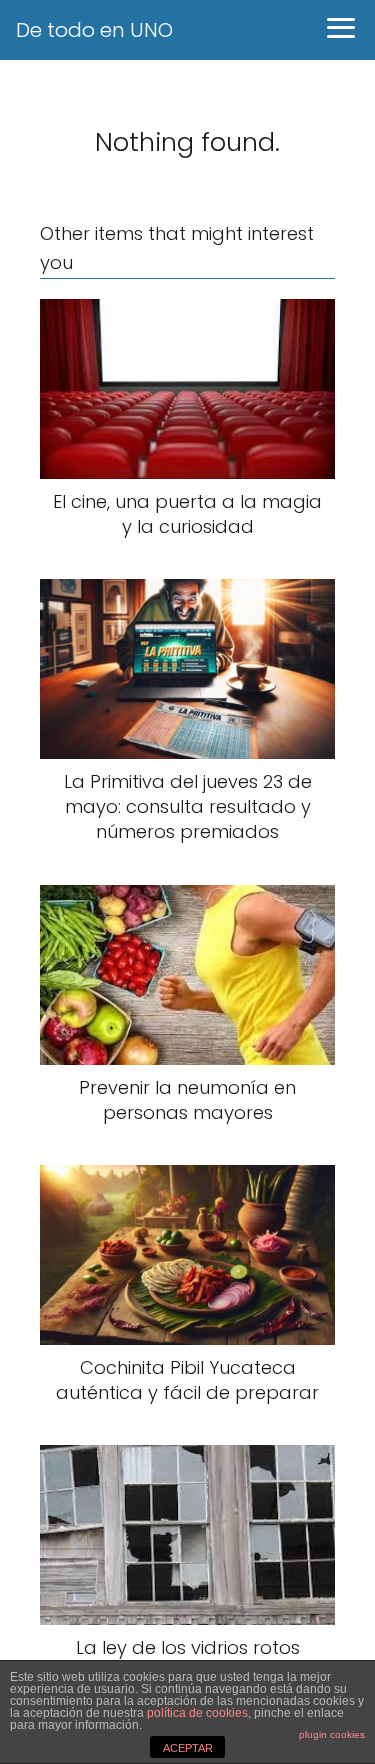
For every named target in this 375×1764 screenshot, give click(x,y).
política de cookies (197, 1713)
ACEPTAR (188, 1748)
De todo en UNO (94, 30)
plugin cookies (332, 1734)
